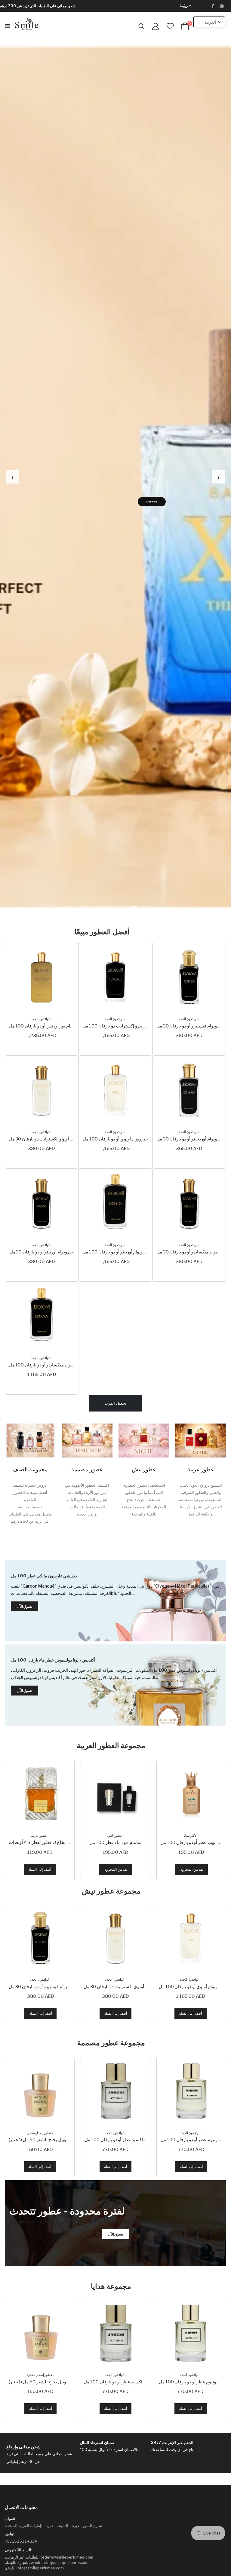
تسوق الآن (141, 493)
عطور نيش (144, 1469)
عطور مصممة (87, 1469)
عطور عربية (201, 1469)
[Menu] (7, 26)
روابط (184, 6)
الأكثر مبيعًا (115, 1836)
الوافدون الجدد (41, 1019)
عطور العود (39, 1836)
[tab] (85, 907)
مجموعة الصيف (30, 1469)
